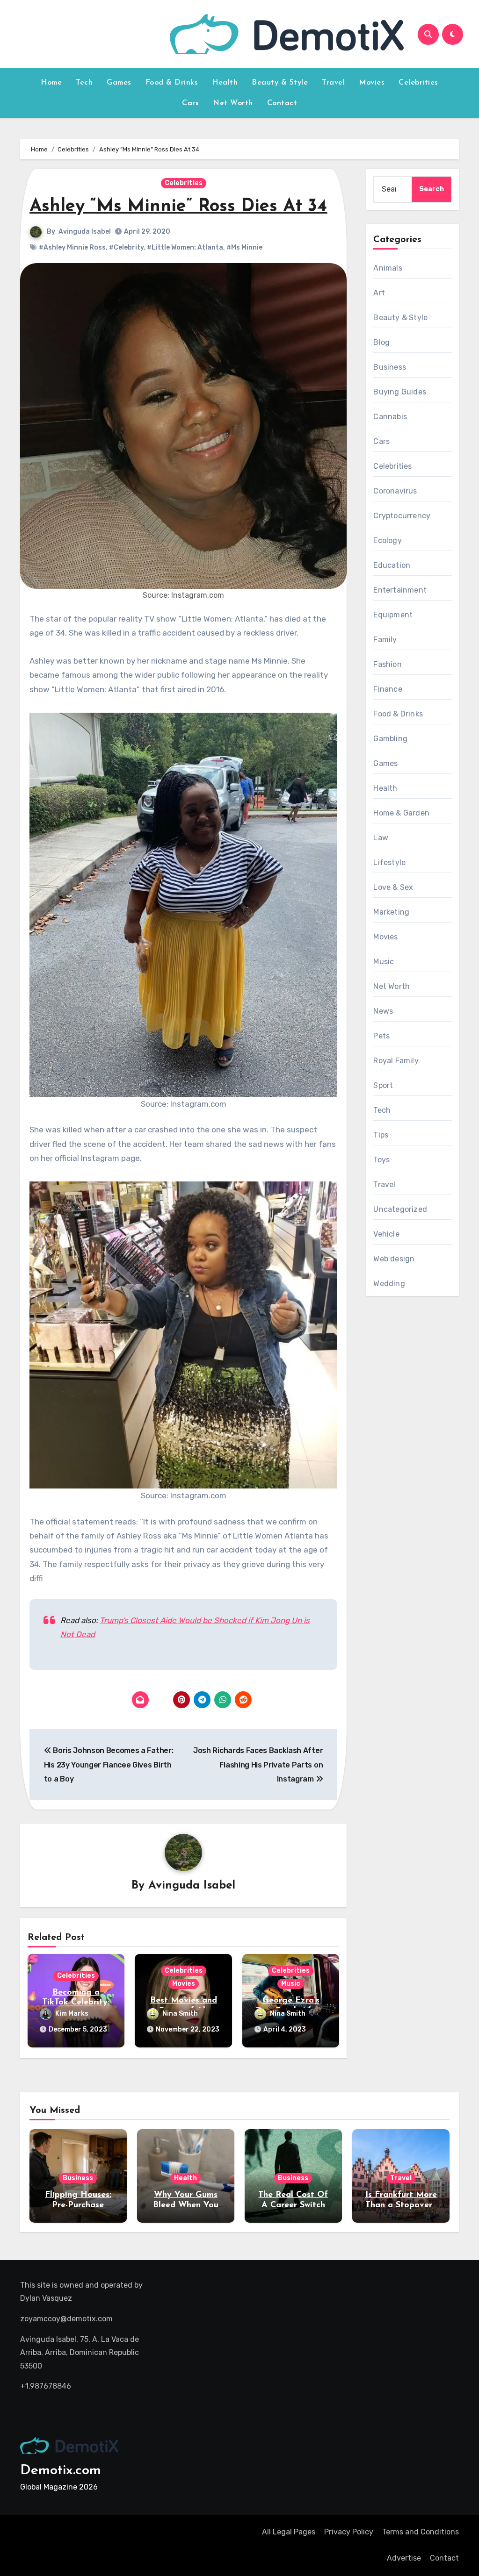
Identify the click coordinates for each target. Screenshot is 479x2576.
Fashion (387, 664)
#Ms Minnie (244, 247)
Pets (381, 1036)
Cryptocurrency (402, 516)
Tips (381, 1135)
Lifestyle (389, 862)
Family (385, 640)
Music (291, 1984)
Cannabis (390, 417)
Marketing (391, 912)
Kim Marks (72, 2014)
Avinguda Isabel (85, 232)
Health (225, 83)
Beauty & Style (280, 83)
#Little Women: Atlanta (185, 247)
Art (379, 293)
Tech (84, 83)
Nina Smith (180, 2014)
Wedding (389, 1284)
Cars (190, 103)
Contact (282, 103)
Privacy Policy (349, 2532)
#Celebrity (126, 247)
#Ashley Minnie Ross (72, 247)
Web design (394, 1259)
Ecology (387, 540)
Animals (388, 268)
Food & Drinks (172, 83)
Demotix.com (61, 2471)
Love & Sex (393, 887)
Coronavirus (395, 491)
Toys (381, 1160)
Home (51, 83)
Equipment (393, 615)
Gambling (390, 739)
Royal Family (396, 1061)
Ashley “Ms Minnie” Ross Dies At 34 (178, 207)
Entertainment (400, 590)
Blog (381, 342)
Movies (372, 83)
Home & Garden (401, 813)
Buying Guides (400, 392)
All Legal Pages (289, 2532)
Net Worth (233, 103)
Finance (388, 689)
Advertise (404, 2558)
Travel (333, 83)
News (383, 1011)
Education (392, 565)
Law (381, 838)
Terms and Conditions (421, 2532)
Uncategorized (400, 1209)
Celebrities (418, 83)
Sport (383, 1085)
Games (119, 83)
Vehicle (386, 1234)
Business (390, 367)
